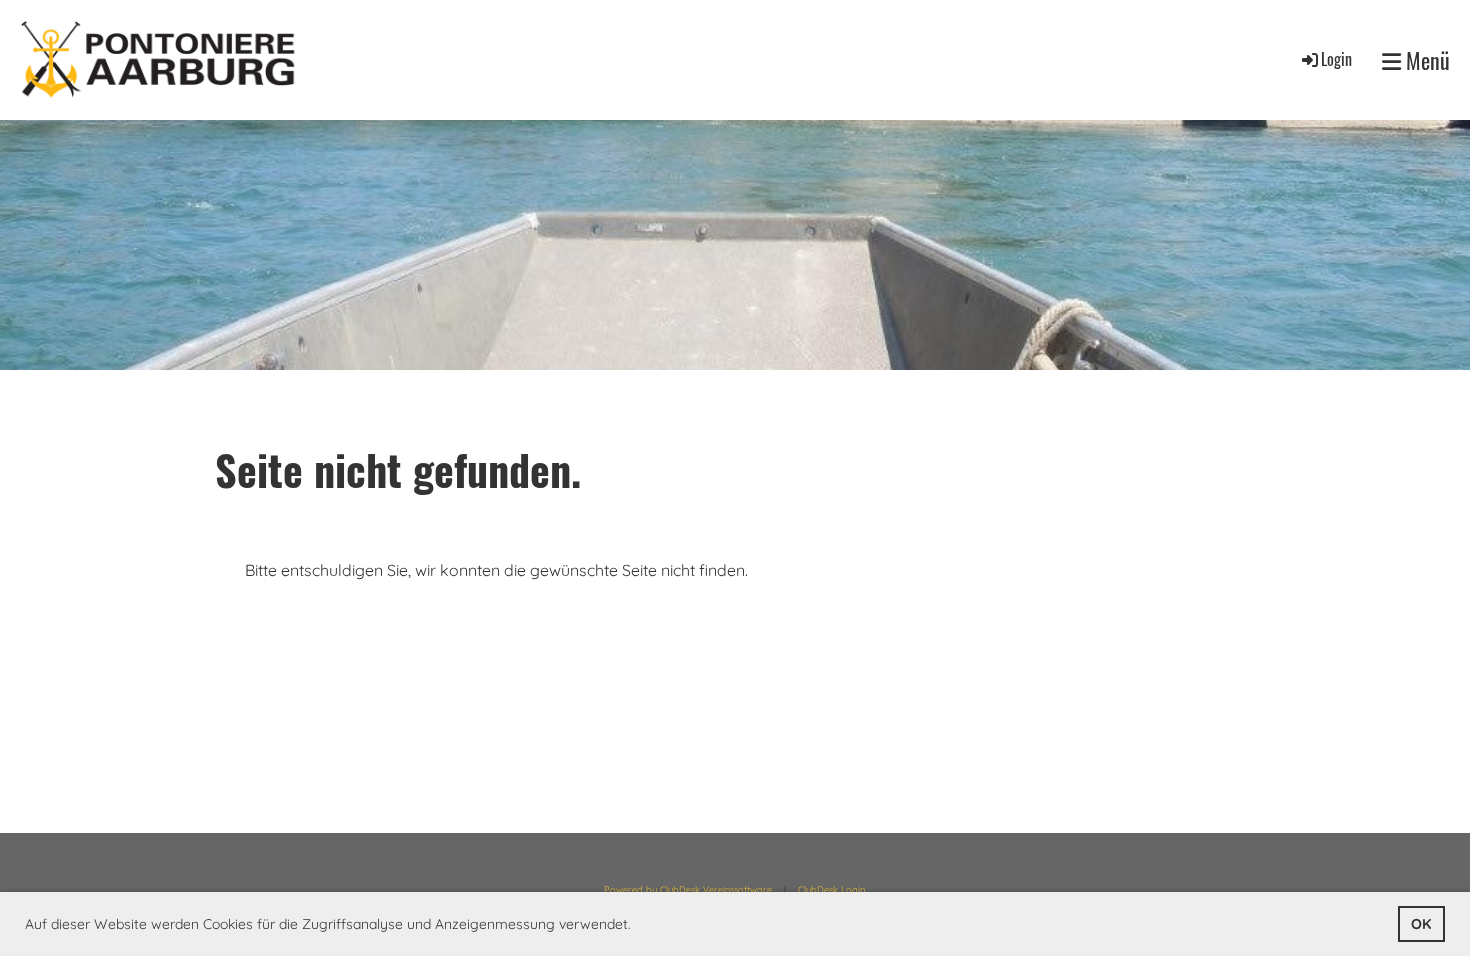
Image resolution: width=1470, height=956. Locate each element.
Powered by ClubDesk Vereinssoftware (688, 889)
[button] (638, 926)
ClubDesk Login (831, 889)
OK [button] (1421, 924)
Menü (1425, 60)
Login (1336, 59)
